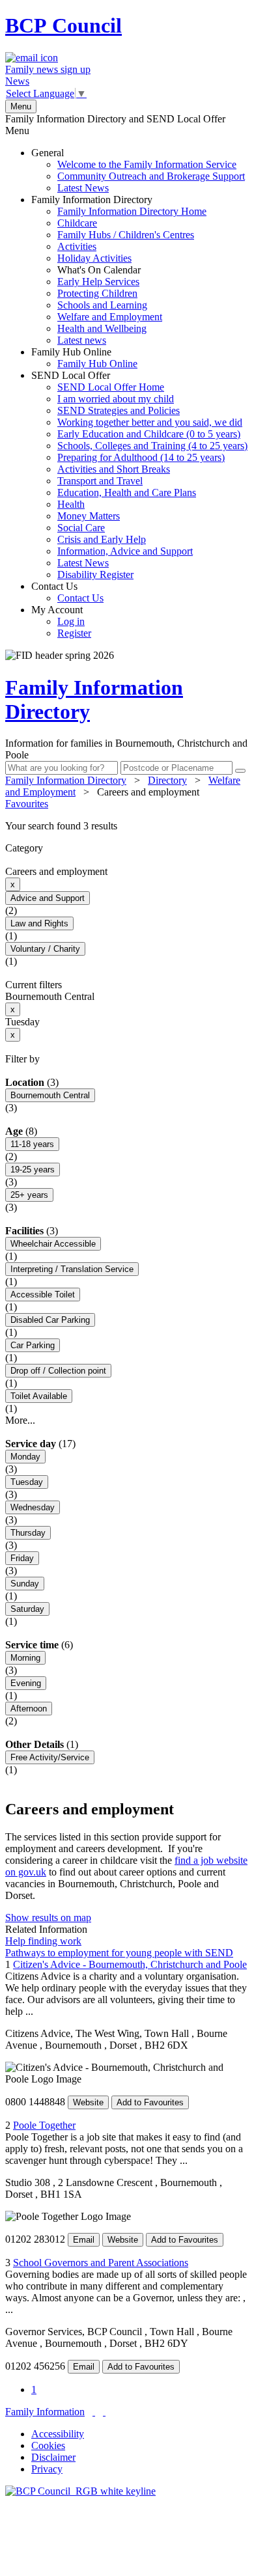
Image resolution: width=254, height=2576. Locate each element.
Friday (22, 1558)
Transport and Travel (100, 481)
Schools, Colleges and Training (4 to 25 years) (152, 446)
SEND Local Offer (139, 475)
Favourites (27, 804)
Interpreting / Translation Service (72, 1269)
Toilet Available (39, 1396)
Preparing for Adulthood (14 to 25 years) (141, 457)
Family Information (45, 2412)
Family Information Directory (119, 270)
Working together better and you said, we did (150, 422)
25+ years (29, 1195)
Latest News (83, 188)
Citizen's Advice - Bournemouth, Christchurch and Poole (130, 1964)
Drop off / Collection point (58, 1371)
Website (88, 2102)
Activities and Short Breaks (114, 469)
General (138, 170)
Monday (25, 1457)
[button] (127, 826)
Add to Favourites (150, 2102)
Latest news (82, 340)
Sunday (25, 1584)
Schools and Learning (102, 305)
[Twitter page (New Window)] (94, 2412)
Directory (167, 780)
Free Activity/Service (50, 1757)
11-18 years (32, 1144)
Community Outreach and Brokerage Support (151, 176)
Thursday (28, 1533)
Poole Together (44, 2125)
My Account (61, 621)
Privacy (47, 2469)
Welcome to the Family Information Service (147, 164)
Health (71, 504)
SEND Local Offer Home (111, 387)
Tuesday (27, 1482)
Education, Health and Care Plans (127, 492)
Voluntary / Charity (45, 949)
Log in (71, 621)
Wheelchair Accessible (53, 1244)
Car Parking (33, 1345)
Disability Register (95, 575)
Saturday (27, 1609)
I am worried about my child (116, 399)
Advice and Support (48, 898)
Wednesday (33, 1507)
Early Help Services (98, 282)
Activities (77, 246)
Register (74, 633)
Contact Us (67, 592)
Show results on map (48, 1918)
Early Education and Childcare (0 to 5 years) (149, 434)
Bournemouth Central (50, 1095)
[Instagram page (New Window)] (104, 2412)
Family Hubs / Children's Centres (126, 235)
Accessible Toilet (43, 1295)
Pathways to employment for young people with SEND (119, 1953)
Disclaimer (53, 2457)
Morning (25, 1658)
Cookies (48, 2445)
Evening (26, 1683)
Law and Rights (39, 923)
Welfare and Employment (110, 317)
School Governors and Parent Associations (101, 2263)
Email (84, 2240)
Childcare (77, 223)
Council (63, 25)
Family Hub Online (84, 358)
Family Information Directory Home (132, 211)
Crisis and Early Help (102, 539)
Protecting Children (97, 293)
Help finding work (43, 1941)
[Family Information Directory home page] (80, 2491)
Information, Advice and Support (125, 551)
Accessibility (58, 2434)
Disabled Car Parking (50, 1320)
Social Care (81, 528)
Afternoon (29, 1709)
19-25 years (33, 1170)
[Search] (240, 771)
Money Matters (89, 516)
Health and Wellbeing (102, 328)
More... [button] (20, 1420)
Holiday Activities (94, 258)
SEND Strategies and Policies (119, 410)
